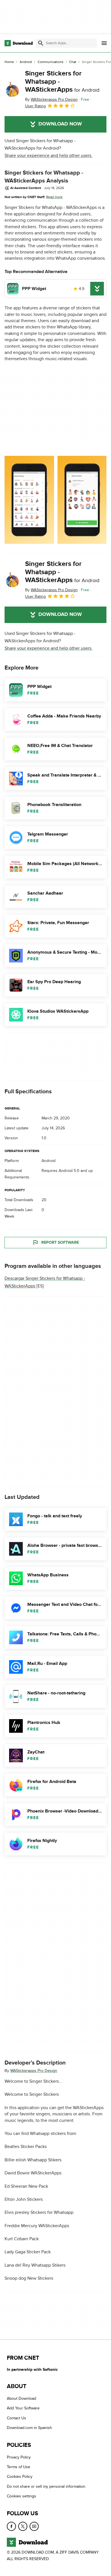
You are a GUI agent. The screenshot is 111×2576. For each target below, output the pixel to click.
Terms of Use (18, 2467)
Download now (60, 124)
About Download (21, 2398)
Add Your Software (23, 2408)
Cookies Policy (20, 2477)
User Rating (35, 106)
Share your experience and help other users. (49, 156)
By (51, 99)
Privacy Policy (19, 2457)
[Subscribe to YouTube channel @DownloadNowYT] (34, 2526)
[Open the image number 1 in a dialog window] (82, 500)
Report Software (60, 1242)
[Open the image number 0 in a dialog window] (29, 500)
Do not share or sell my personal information (46, 2486)
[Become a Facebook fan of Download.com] (11, 2526)
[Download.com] (19, 43)
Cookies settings (21, 2496)
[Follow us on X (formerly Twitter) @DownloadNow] (23, 2526)
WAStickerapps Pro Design (34, 2071)
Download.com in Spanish (29, 2428)
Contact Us (17, 2418)
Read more (54, 197)
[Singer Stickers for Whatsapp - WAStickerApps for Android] (13, 89)
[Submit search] (41, 43)
